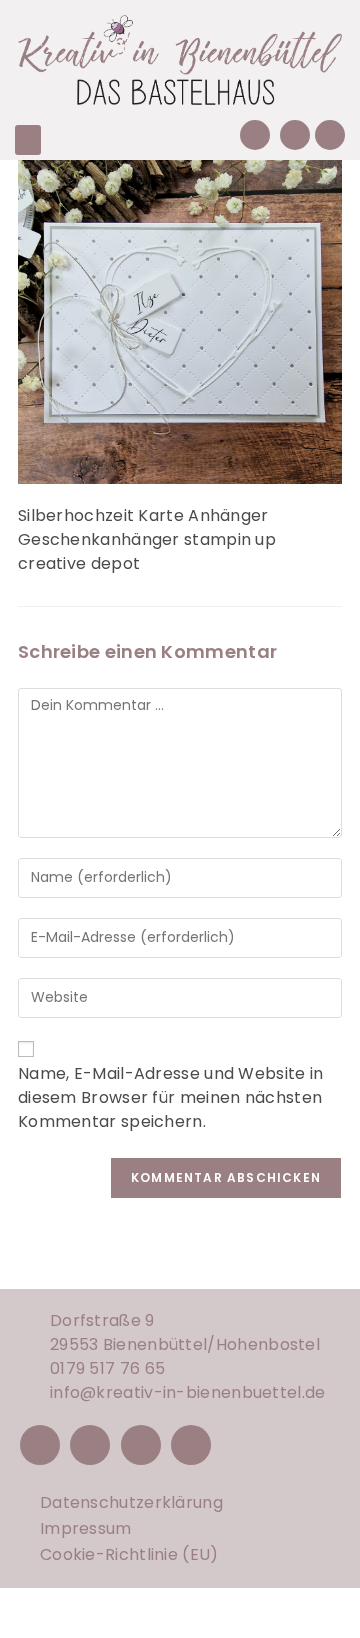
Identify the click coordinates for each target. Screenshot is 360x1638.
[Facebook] (40, 1445)
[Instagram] (90, 1445)
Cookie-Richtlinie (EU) (129, 1554)
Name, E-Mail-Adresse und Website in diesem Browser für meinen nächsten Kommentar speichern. (171, 1097)
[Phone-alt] (255, 135)
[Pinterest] (141, 1445)
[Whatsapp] (330, 135)
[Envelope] (295, 135)
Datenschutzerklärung (131, 1502)
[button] (28, 140)
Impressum (86, 1528)
